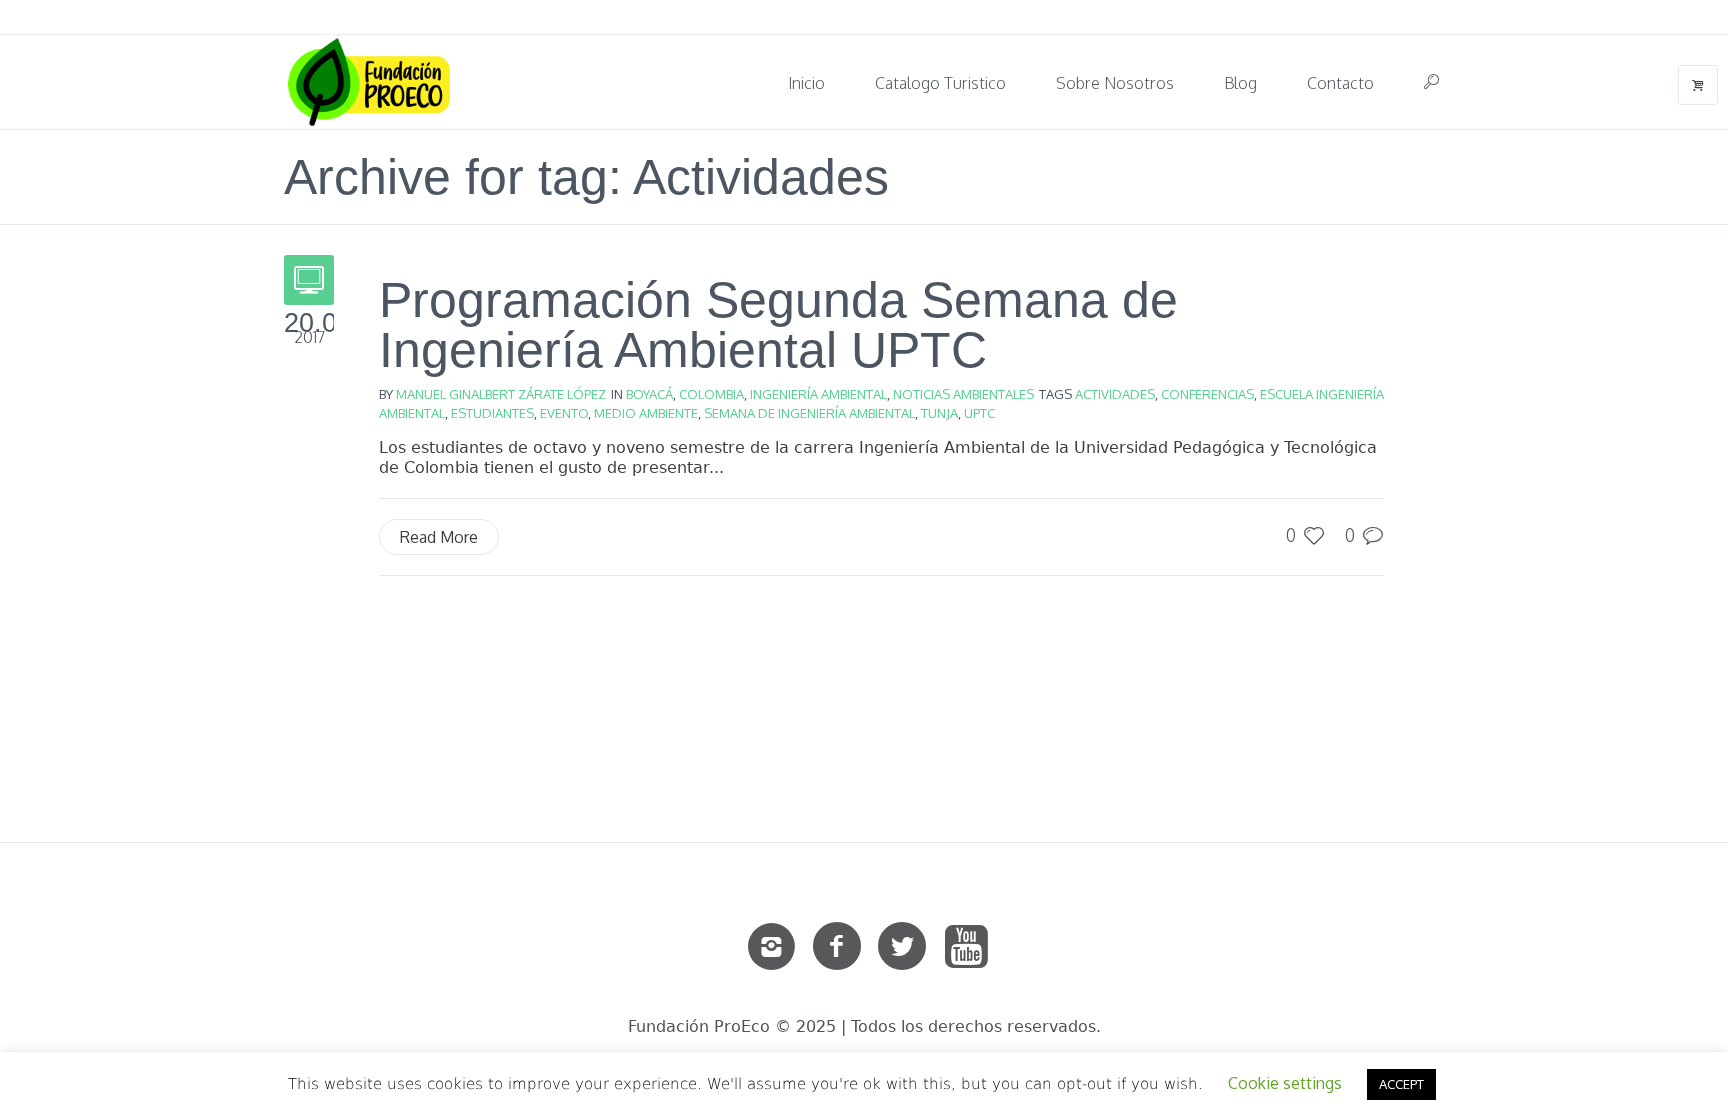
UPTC (979, 413)
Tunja (939, 413)
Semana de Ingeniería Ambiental (809, 413)
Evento (564, 413)
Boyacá (649, 394)
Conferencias (1207, 394)
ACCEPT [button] (1401, 1084)
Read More (439, 537)
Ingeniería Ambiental (818, 394)
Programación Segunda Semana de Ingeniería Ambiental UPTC (778, 325)
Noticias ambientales (963, 394)
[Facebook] (837, 947)
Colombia (711, 394)
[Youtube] (967, 947)
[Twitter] (902, 947)
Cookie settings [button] (1285, 1083)
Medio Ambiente (646, 413)
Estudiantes (492, 413)
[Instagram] (772, 947)
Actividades (1115, 394)
